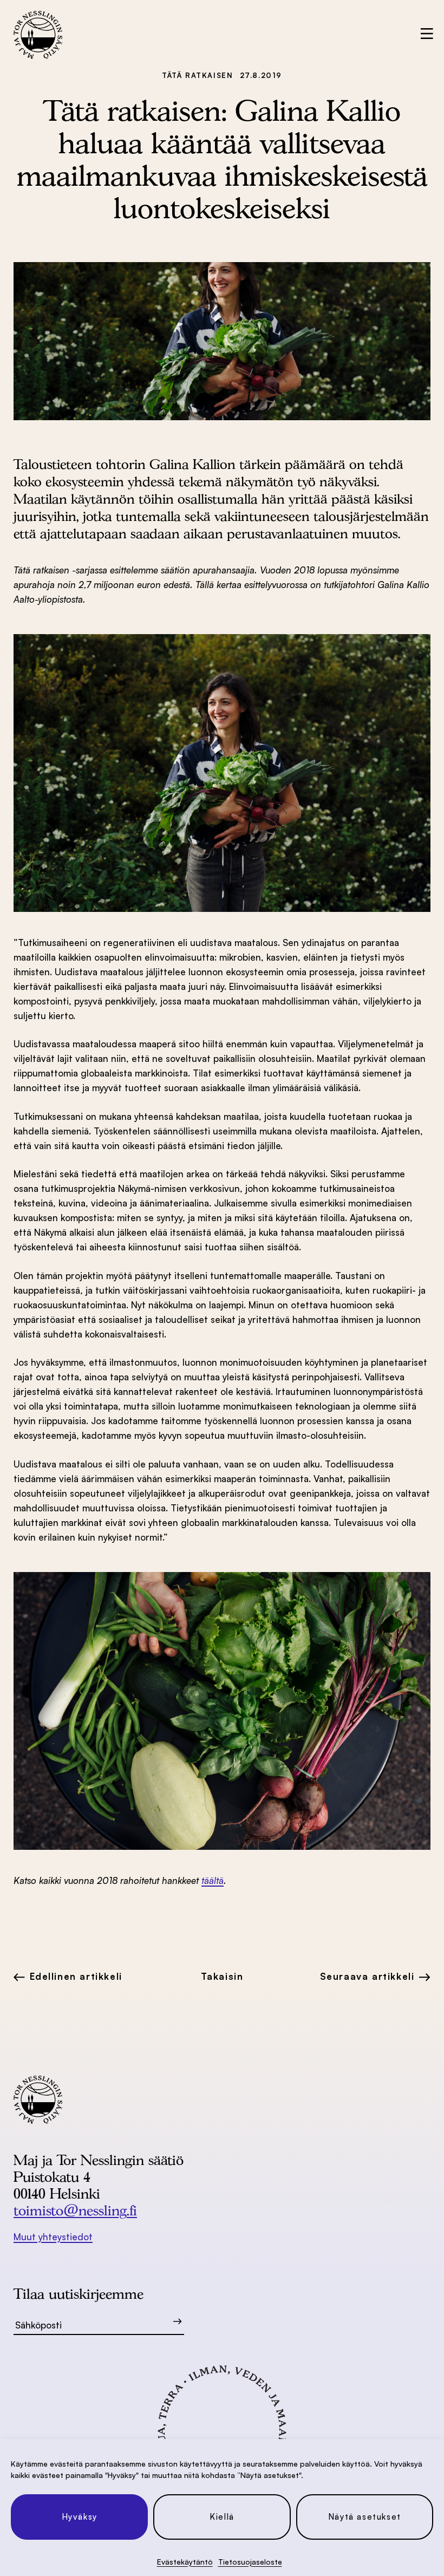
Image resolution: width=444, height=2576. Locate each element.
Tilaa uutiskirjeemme (79, 2294)
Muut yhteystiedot (53, 2237)
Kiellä (222, 2517)
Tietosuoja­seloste (250, 2562)
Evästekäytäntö (185, 2562)
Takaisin (222, 1976)
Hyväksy (80, 2517)
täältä (213, 1880)
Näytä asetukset (365, 2517)
